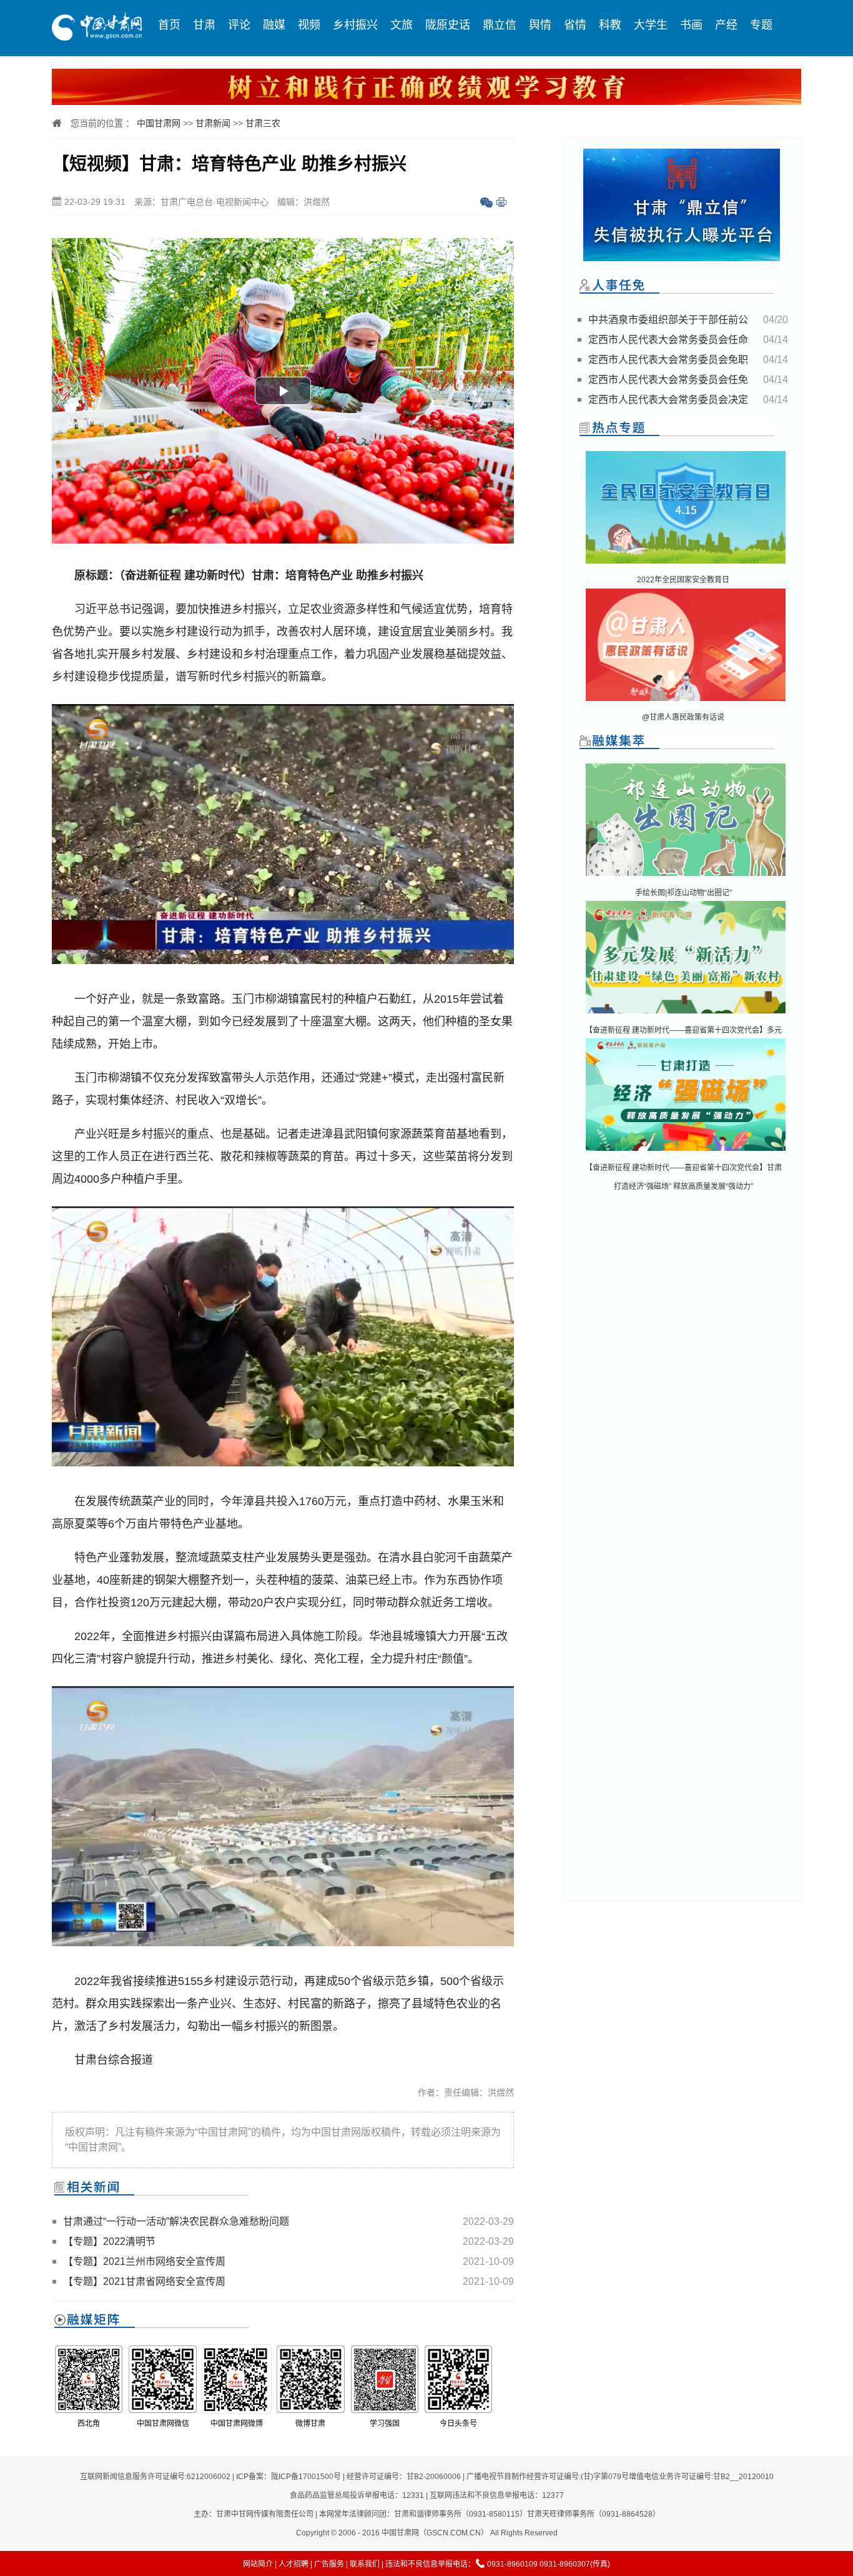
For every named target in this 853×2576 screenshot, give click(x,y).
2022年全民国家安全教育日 (683, 580)
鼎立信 (500, 25)
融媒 (274, 25)
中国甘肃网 (159, 123)
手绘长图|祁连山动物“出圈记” (683, 893)
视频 (309, 25)
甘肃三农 (263, 123)
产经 (726, 25)
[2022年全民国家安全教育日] (686, 564)
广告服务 (329, 2564)
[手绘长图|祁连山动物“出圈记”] (686, 877)
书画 (691, 25)
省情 (575, 25)
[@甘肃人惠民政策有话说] (686, 702)
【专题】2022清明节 (109, 2241)
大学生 (651, 25)
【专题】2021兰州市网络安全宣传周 (144, 2261)
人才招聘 (293, 2564)
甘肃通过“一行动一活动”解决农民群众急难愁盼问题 (176, 2221)
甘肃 (204, 25)
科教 (610, 25)
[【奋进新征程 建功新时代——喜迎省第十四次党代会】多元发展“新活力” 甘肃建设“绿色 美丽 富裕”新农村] (686, 1014)
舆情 (540, 25)
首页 (169, 25)
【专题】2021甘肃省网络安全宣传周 (144, 2281)
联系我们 (365, 2564)
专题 (761, 25)
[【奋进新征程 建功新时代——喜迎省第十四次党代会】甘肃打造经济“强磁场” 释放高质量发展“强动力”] (686, 1152)
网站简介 (258, 2564)
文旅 (402, 25)
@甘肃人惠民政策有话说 (683, 717)
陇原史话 (448, 25)
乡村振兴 (355, 25)
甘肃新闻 (213, 123)
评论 (239, 25)
